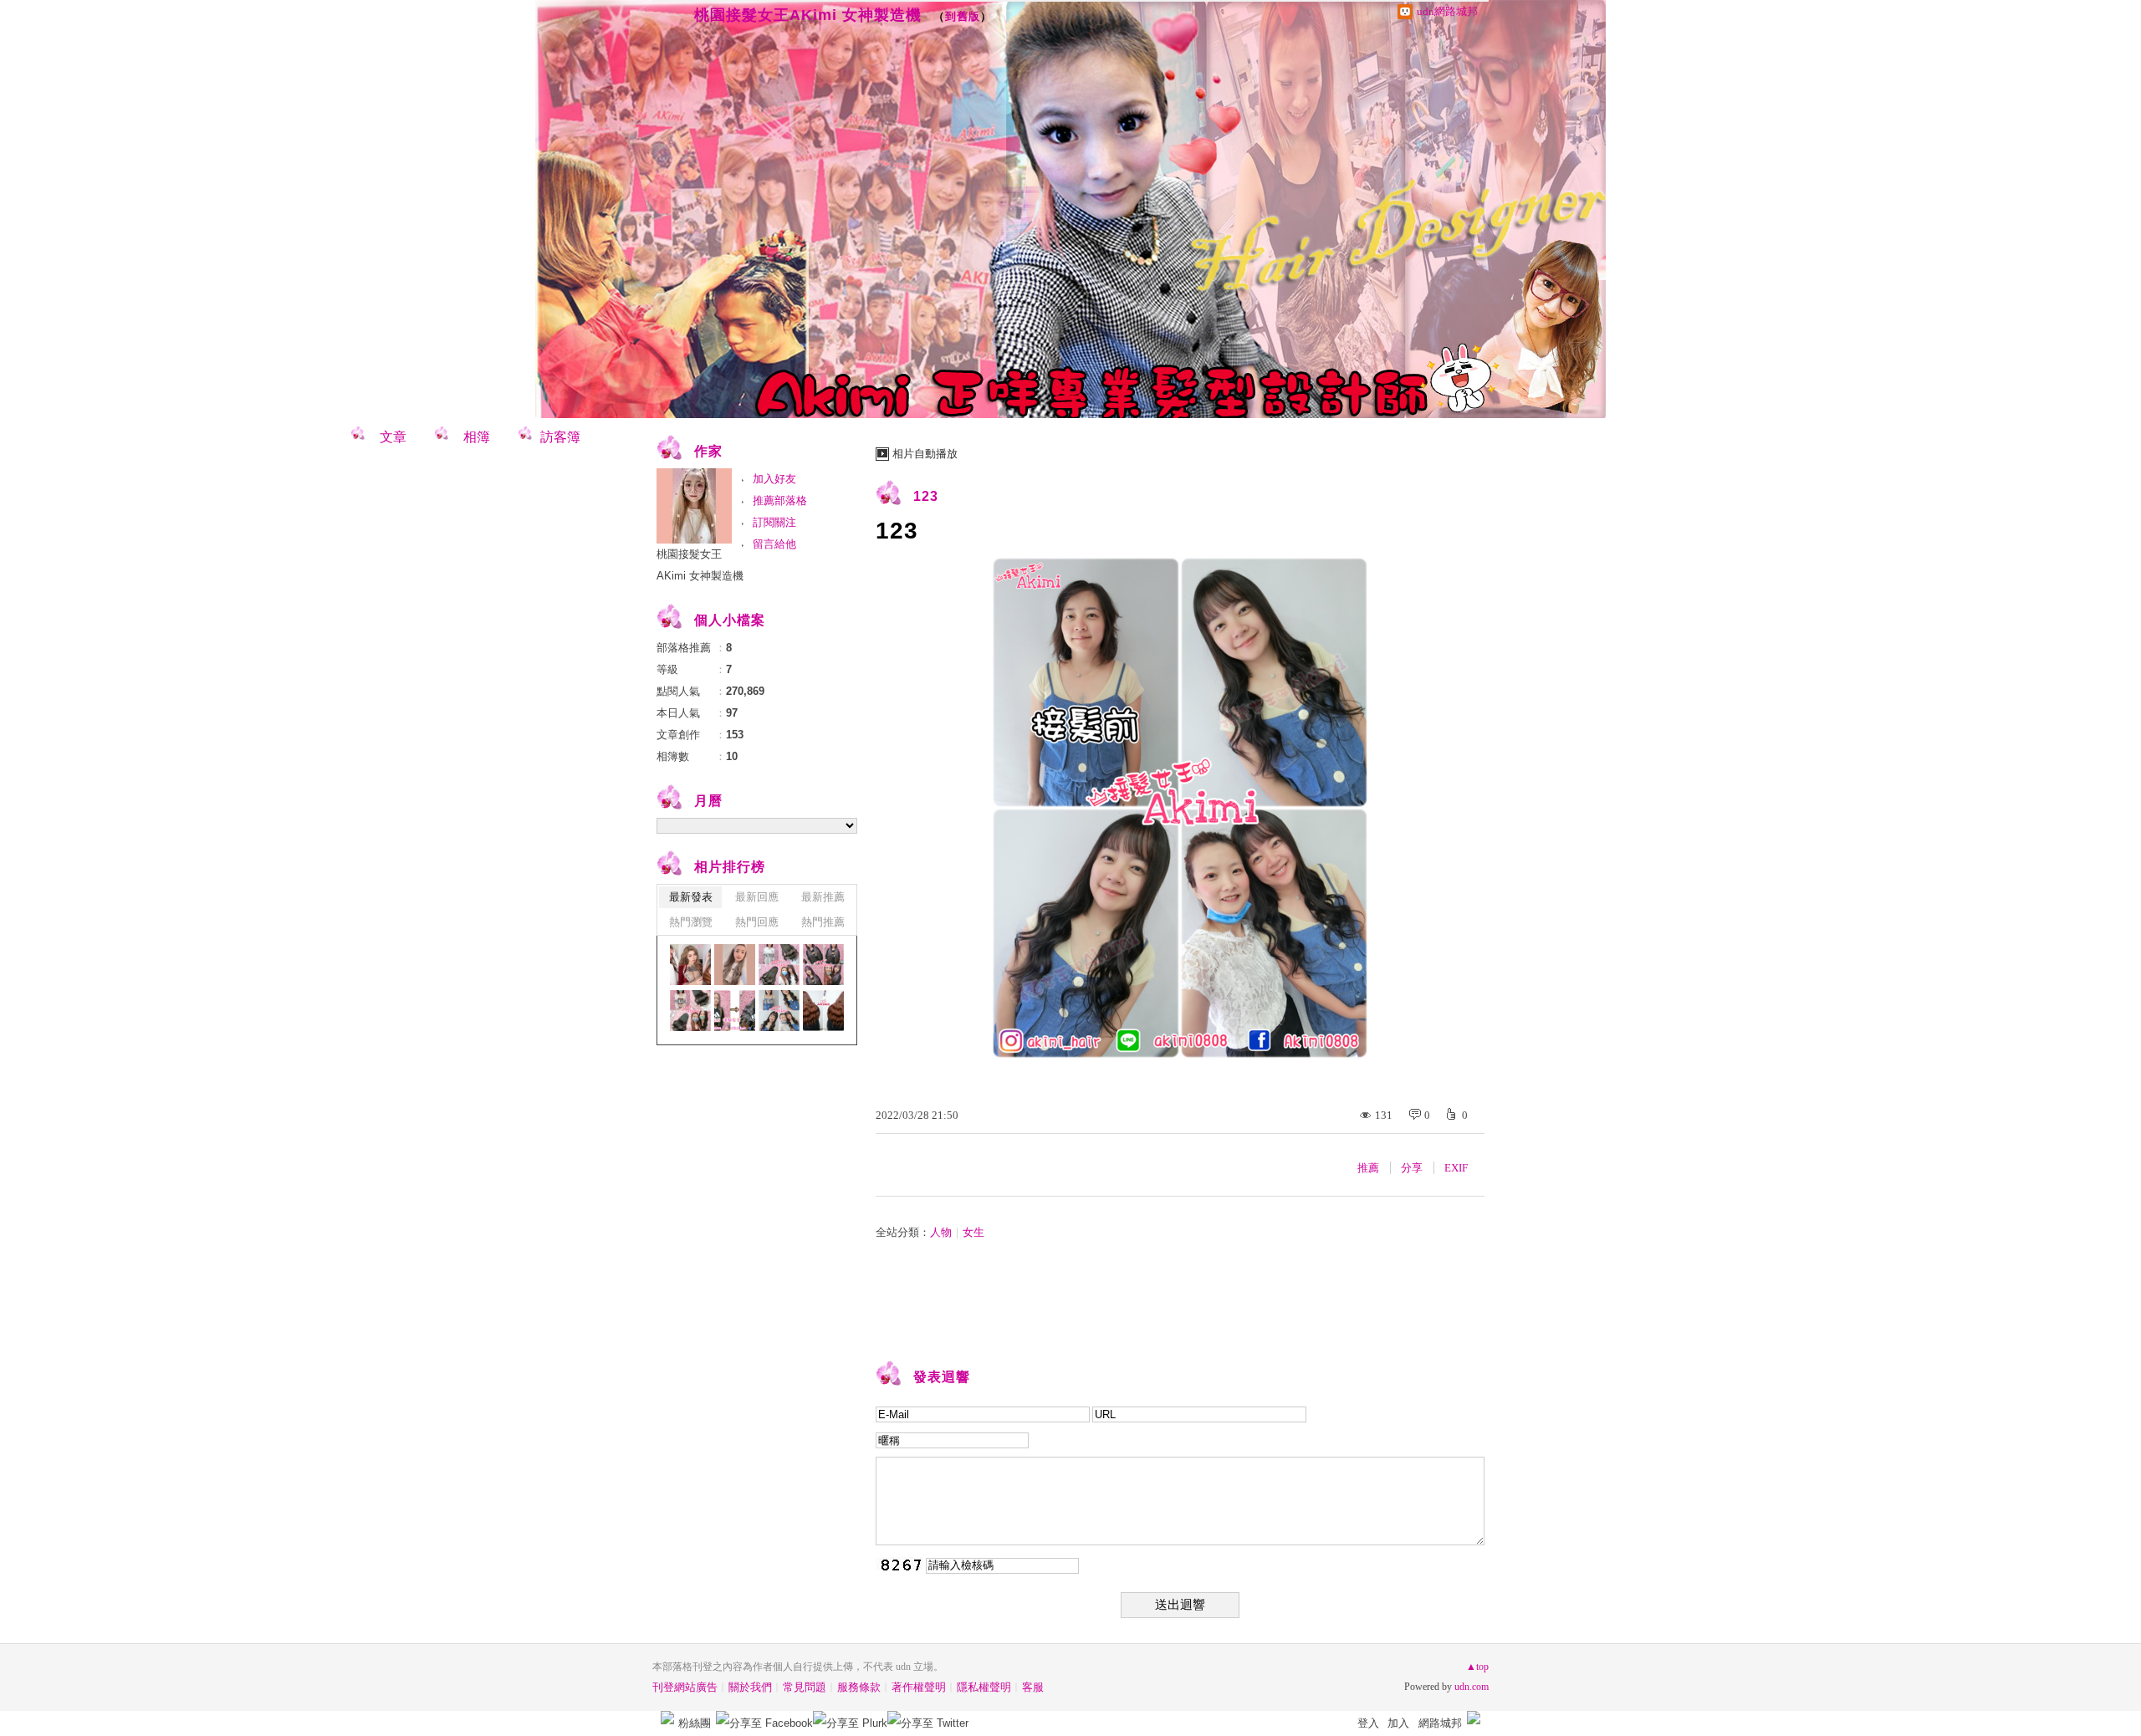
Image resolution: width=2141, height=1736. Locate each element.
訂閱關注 (774, 522)
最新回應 (757, 897)
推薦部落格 (780, 500)
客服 (1033, 1687)
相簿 (477, 437)
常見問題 (805, 1687)
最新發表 (691, 897)
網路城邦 (1440, 1723)
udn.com (1472, 1687)
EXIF (1456, 1168)
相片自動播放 (925, 454)
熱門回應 (757, 922)
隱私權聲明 (984, 1687)
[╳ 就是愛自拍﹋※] (735, 965)
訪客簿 (560, 437)
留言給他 (774, 544)
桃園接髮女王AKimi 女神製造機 (808, 15)
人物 (941, 1232)
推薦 (1368, 1168)
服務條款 (859, 1687)
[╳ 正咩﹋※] (690, 965)
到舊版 (963, 16)
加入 (1398, 1723)
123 (926, 496)
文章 (393, 437)
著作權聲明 (919, 1687)
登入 (1368, 1723)
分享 (1412, 1168)
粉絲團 (695, 1723)
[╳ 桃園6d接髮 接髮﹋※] (823, 1011)
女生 (973, 1232)
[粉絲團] (667, 1718)
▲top (1477, 1667)
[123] (779, 965)
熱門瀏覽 (691, 922)
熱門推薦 (823, 922)
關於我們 (750, 1687)
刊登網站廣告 (685, 1687)
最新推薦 (823, 897)
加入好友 (774, 479)
